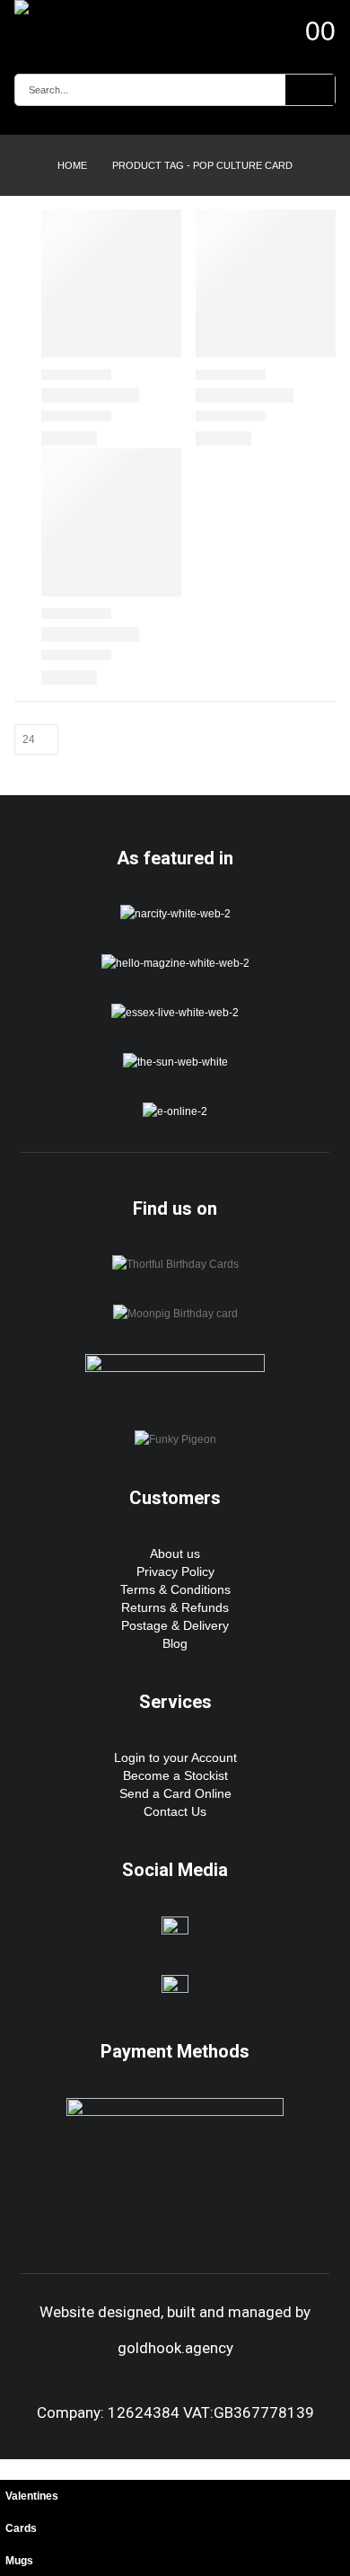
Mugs (19, 2560)
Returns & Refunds (175, 1607)
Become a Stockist (175, 1775)
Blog (175, 1643)
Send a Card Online (175, 1793)
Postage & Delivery (175, 1625)
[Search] (310, 90)
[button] (10, 2469)
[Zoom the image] (175, 913)
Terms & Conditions (175, 1589)
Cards (21, 2528)
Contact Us (175, 1811)
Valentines (32, 2496)
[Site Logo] (64, 7)
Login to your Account (175, 1757)
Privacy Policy (175, 1571)
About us (175, 1554)
